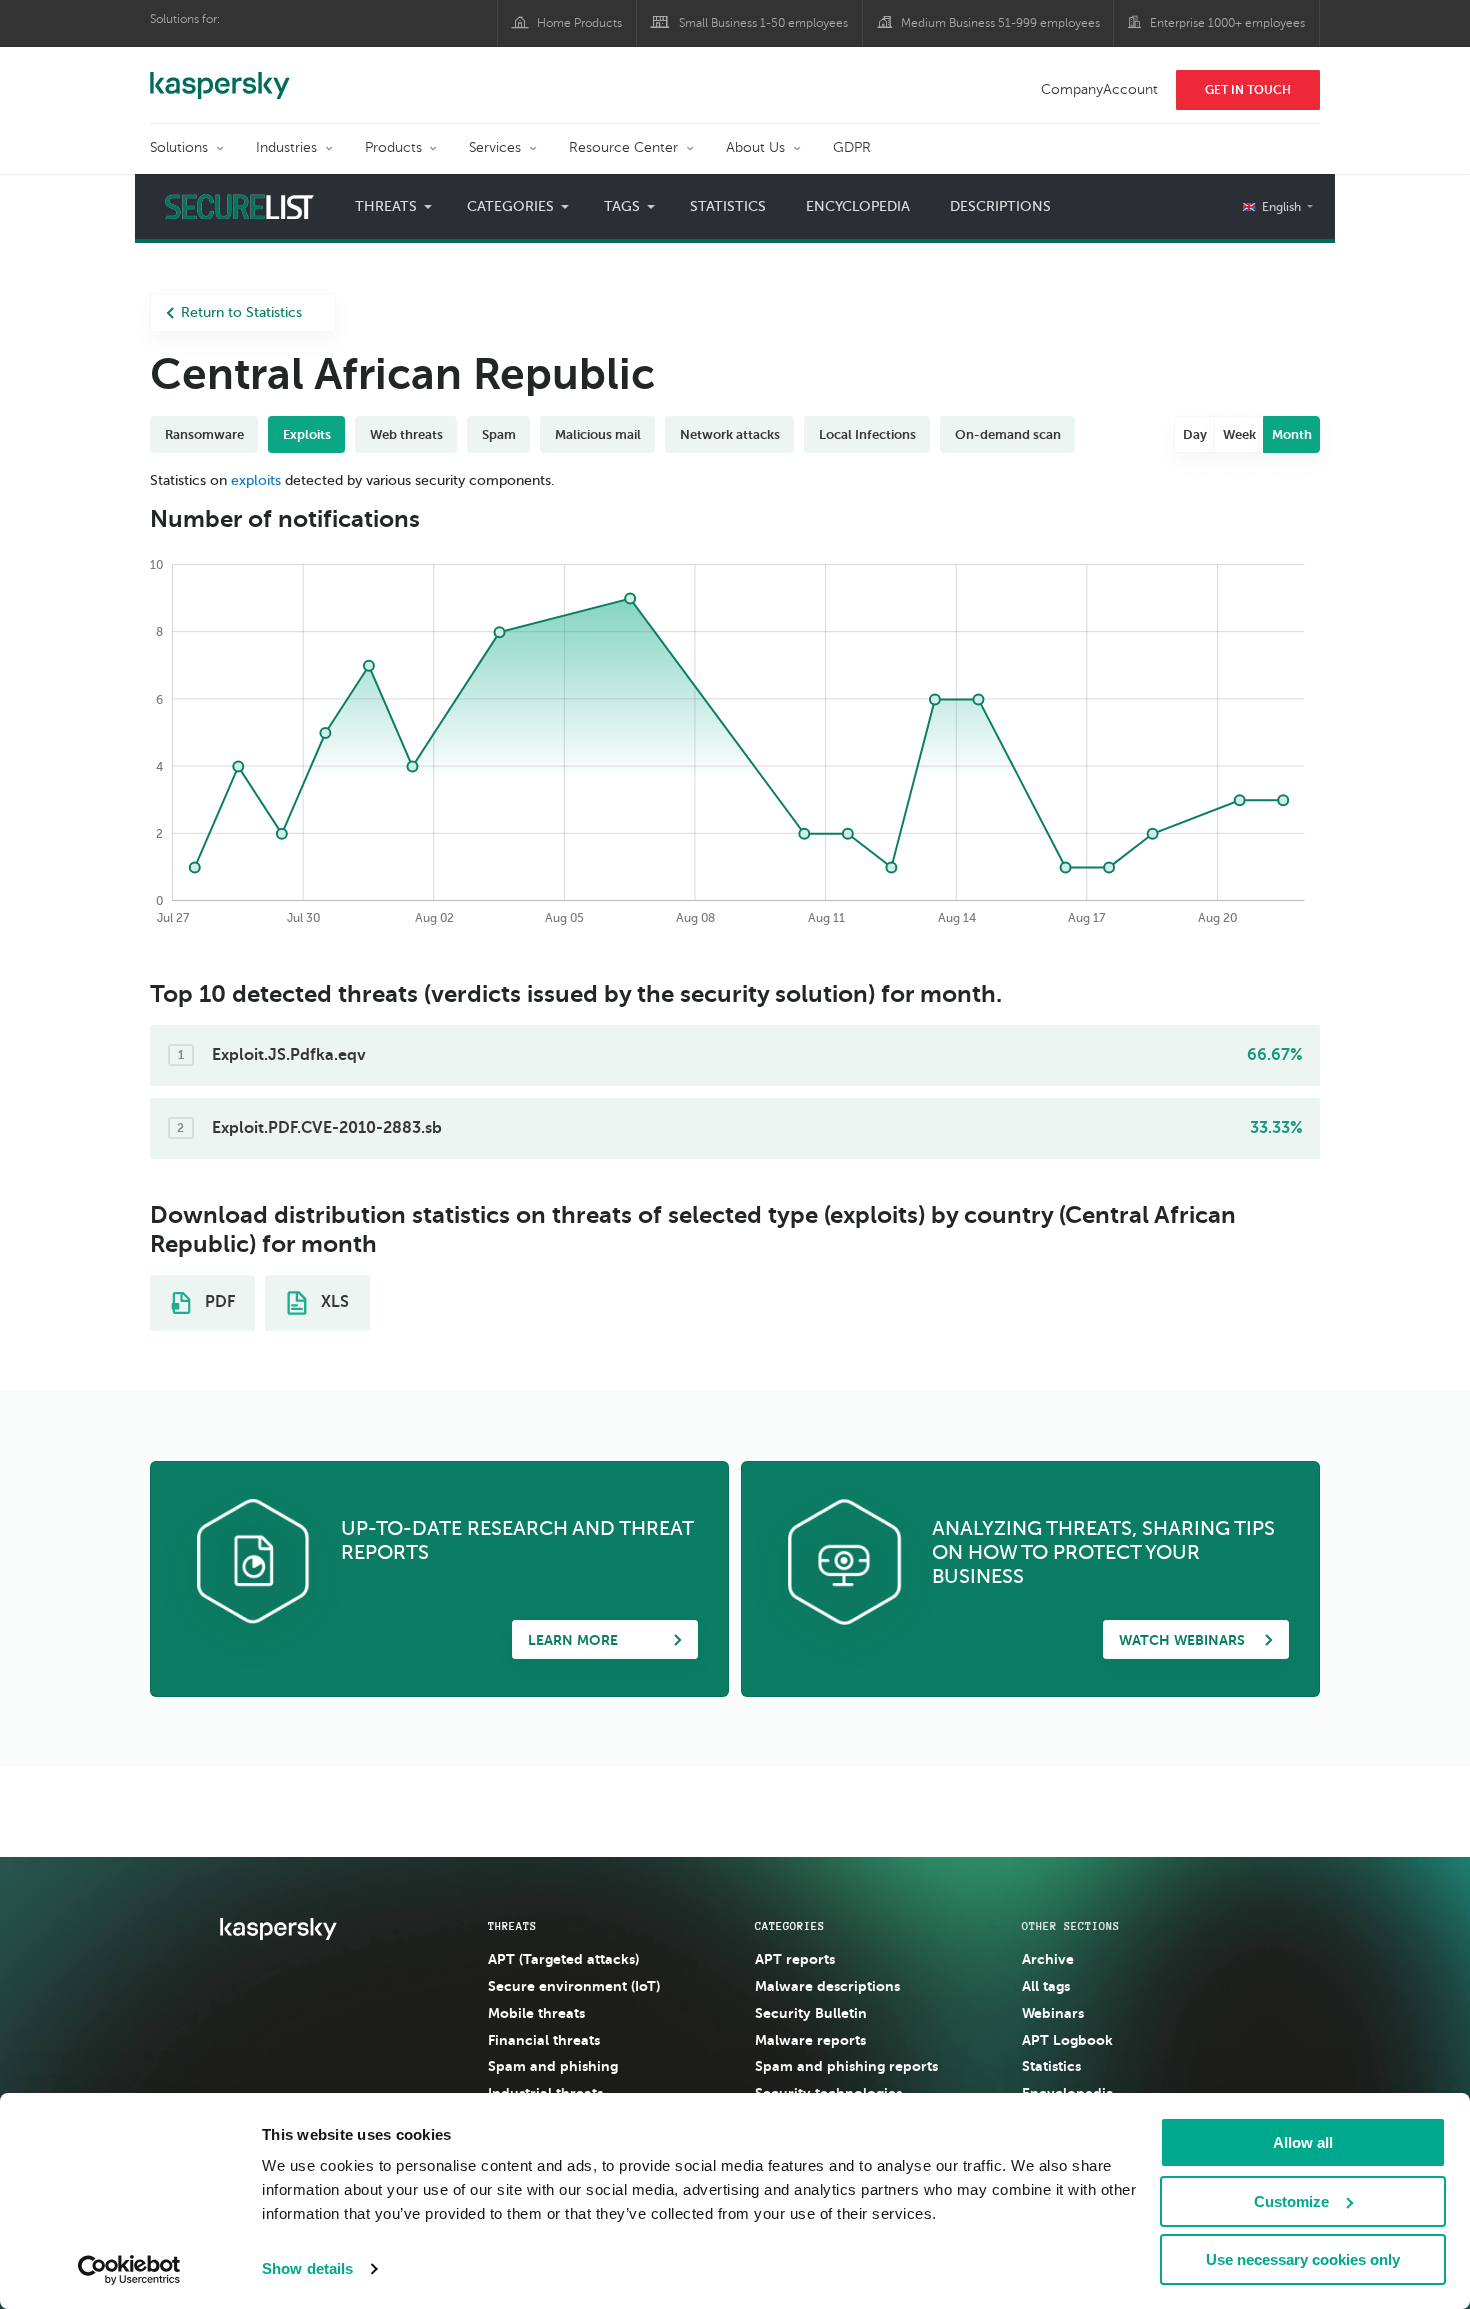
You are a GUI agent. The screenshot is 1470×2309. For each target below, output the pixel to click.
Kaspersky (220, 75)
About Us (755, 147)
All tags (1046, 1986)
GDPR (852, 147)
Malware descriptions (827, 1986)
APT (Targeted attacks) (563, 1959)
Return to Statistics (241, 312)
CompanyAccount (1099, 89)
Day (1195, 434)
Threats (512, 1926)
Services (495, 147)
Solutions (179, 147)
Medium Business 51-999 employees (1000, 23)
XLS (333, 1302)
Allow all (1303, 2142)
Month (1292, 434)
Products (393, 147)
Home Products (579, 23)
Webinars (1053, 2013)
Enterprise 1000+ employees (1227, 23)
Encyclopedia (858, 206)
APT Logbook (1067, 2040)
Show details (307, 2268)
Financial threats (544, 2040)
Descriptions (1000, 206)
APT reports (795, 1959)
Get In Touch (1248, 90)
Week (1239, 434)
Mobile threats (536, 2013)
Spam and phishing (553, 2066)
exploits (256, 480)
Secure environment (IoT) (574, 1986)
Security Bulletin (811, 2013)
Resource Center (623, 147)
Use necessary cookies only (1303, 2259)
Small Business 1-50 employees (763, 23)
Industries (286, 147)
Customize (1291, 2201)
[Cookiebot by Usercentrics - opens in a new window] (129, 2270)
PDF (218, 1302)
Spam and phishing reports (846, 2066)
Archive (1048, 1959)
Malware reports (810, 2040)
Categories (790, 1926)
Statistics (728, 206)
